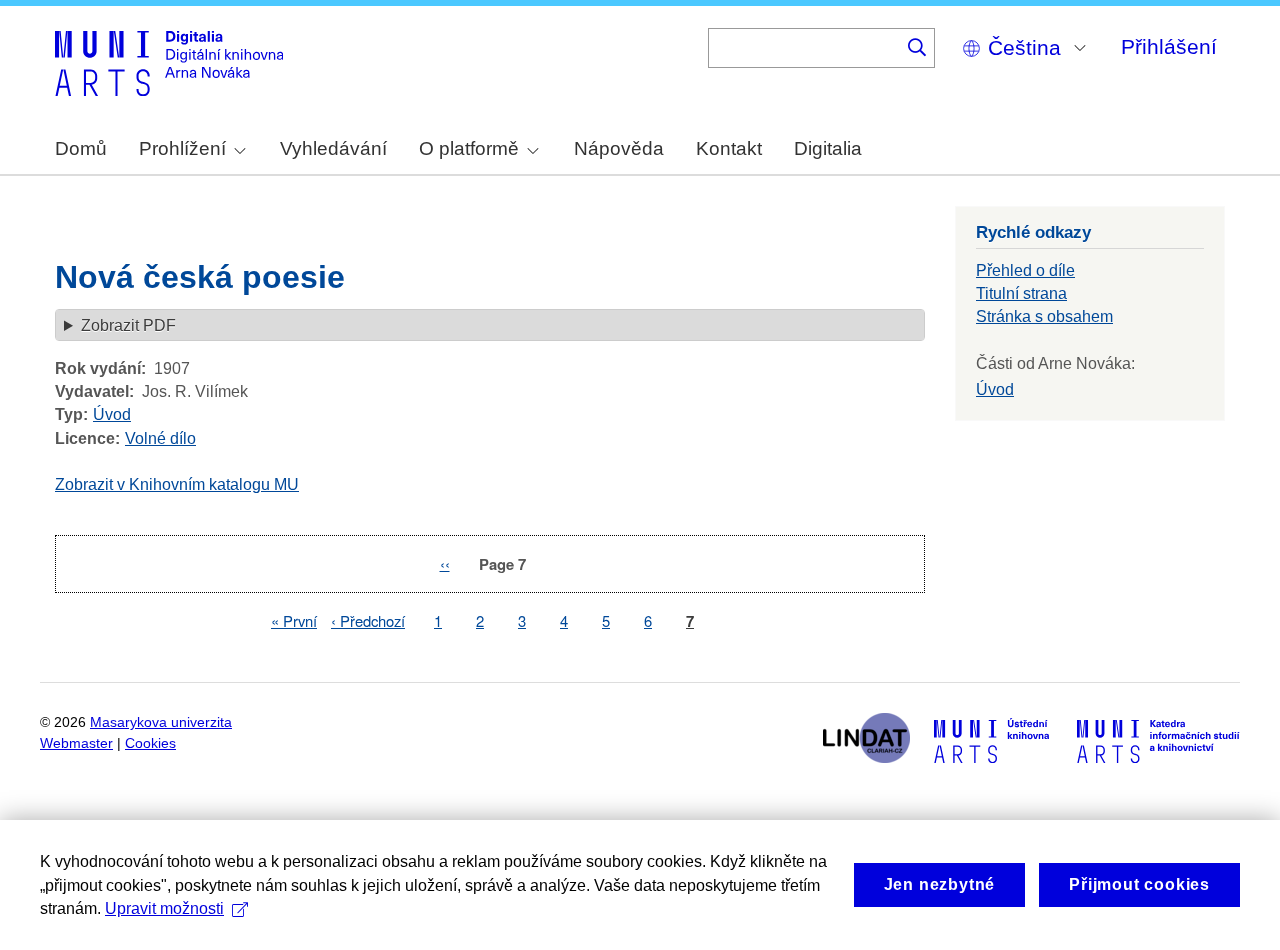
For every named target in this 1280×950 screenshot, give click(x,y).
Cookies (150, 743)
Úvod (112, 414)
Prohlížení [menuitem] (182, 148)
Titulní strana (1021, 293)
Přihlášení (1169, 46)
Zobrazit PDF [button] (128, 325)
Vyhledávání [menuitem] (333, 148)
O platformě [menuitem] (469, 148)
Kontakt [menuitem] (729, 148)
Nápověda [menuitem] (619, 148)
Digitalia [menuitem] (828, 148)
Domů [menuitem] (81, 148)
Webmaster (76, 743)
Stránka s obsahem (1044, 316)
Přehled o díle (1025, 270)
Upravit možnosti (164, 908)
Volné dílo (160, 438)
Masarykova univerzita (161, 722)
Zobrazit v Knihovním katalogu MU (177, 484)
